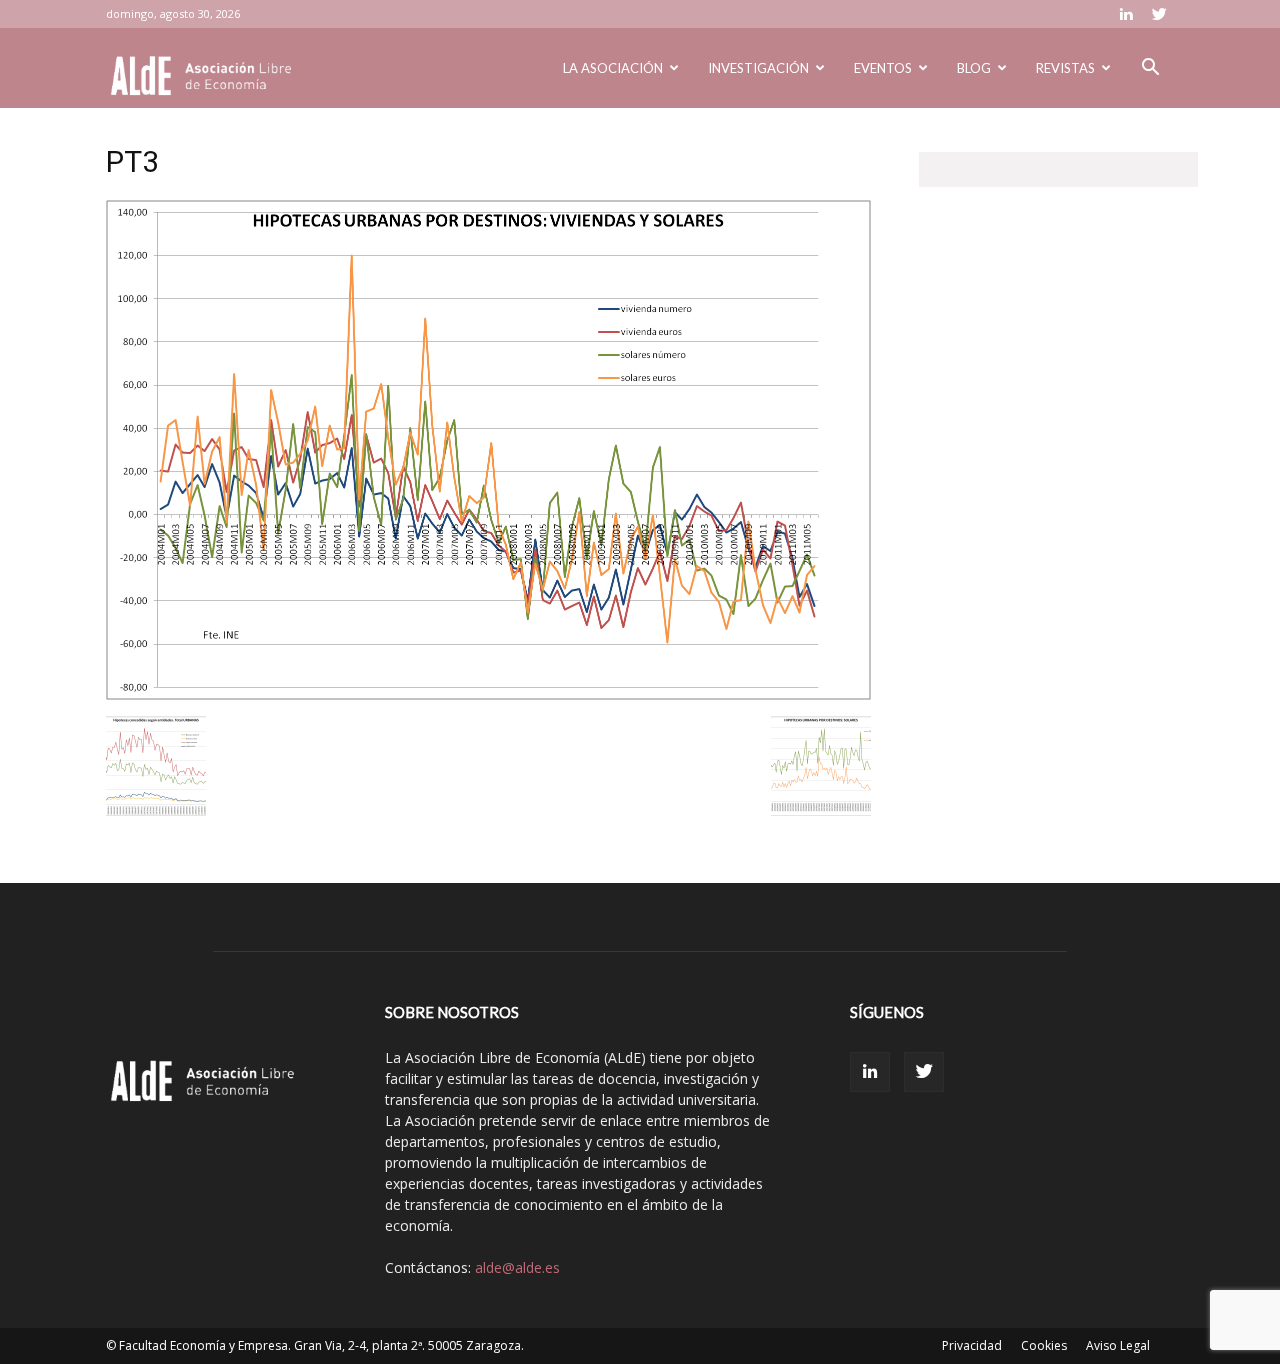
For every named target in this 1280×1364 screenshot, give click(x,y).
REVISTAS (1065, 68)
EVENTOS (883, 68)
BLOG (974, 68)
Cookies (1044, 1345)
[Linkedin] (1126, 14)
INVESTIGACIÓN (758, 68)
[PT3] (488, 695)
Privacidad (972, 1345)
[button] (1150, 69)
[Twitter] (1159, 14)
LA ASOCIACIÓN (613, 68)
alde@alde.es (517, 1267)
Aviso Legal (1118, 1345)
